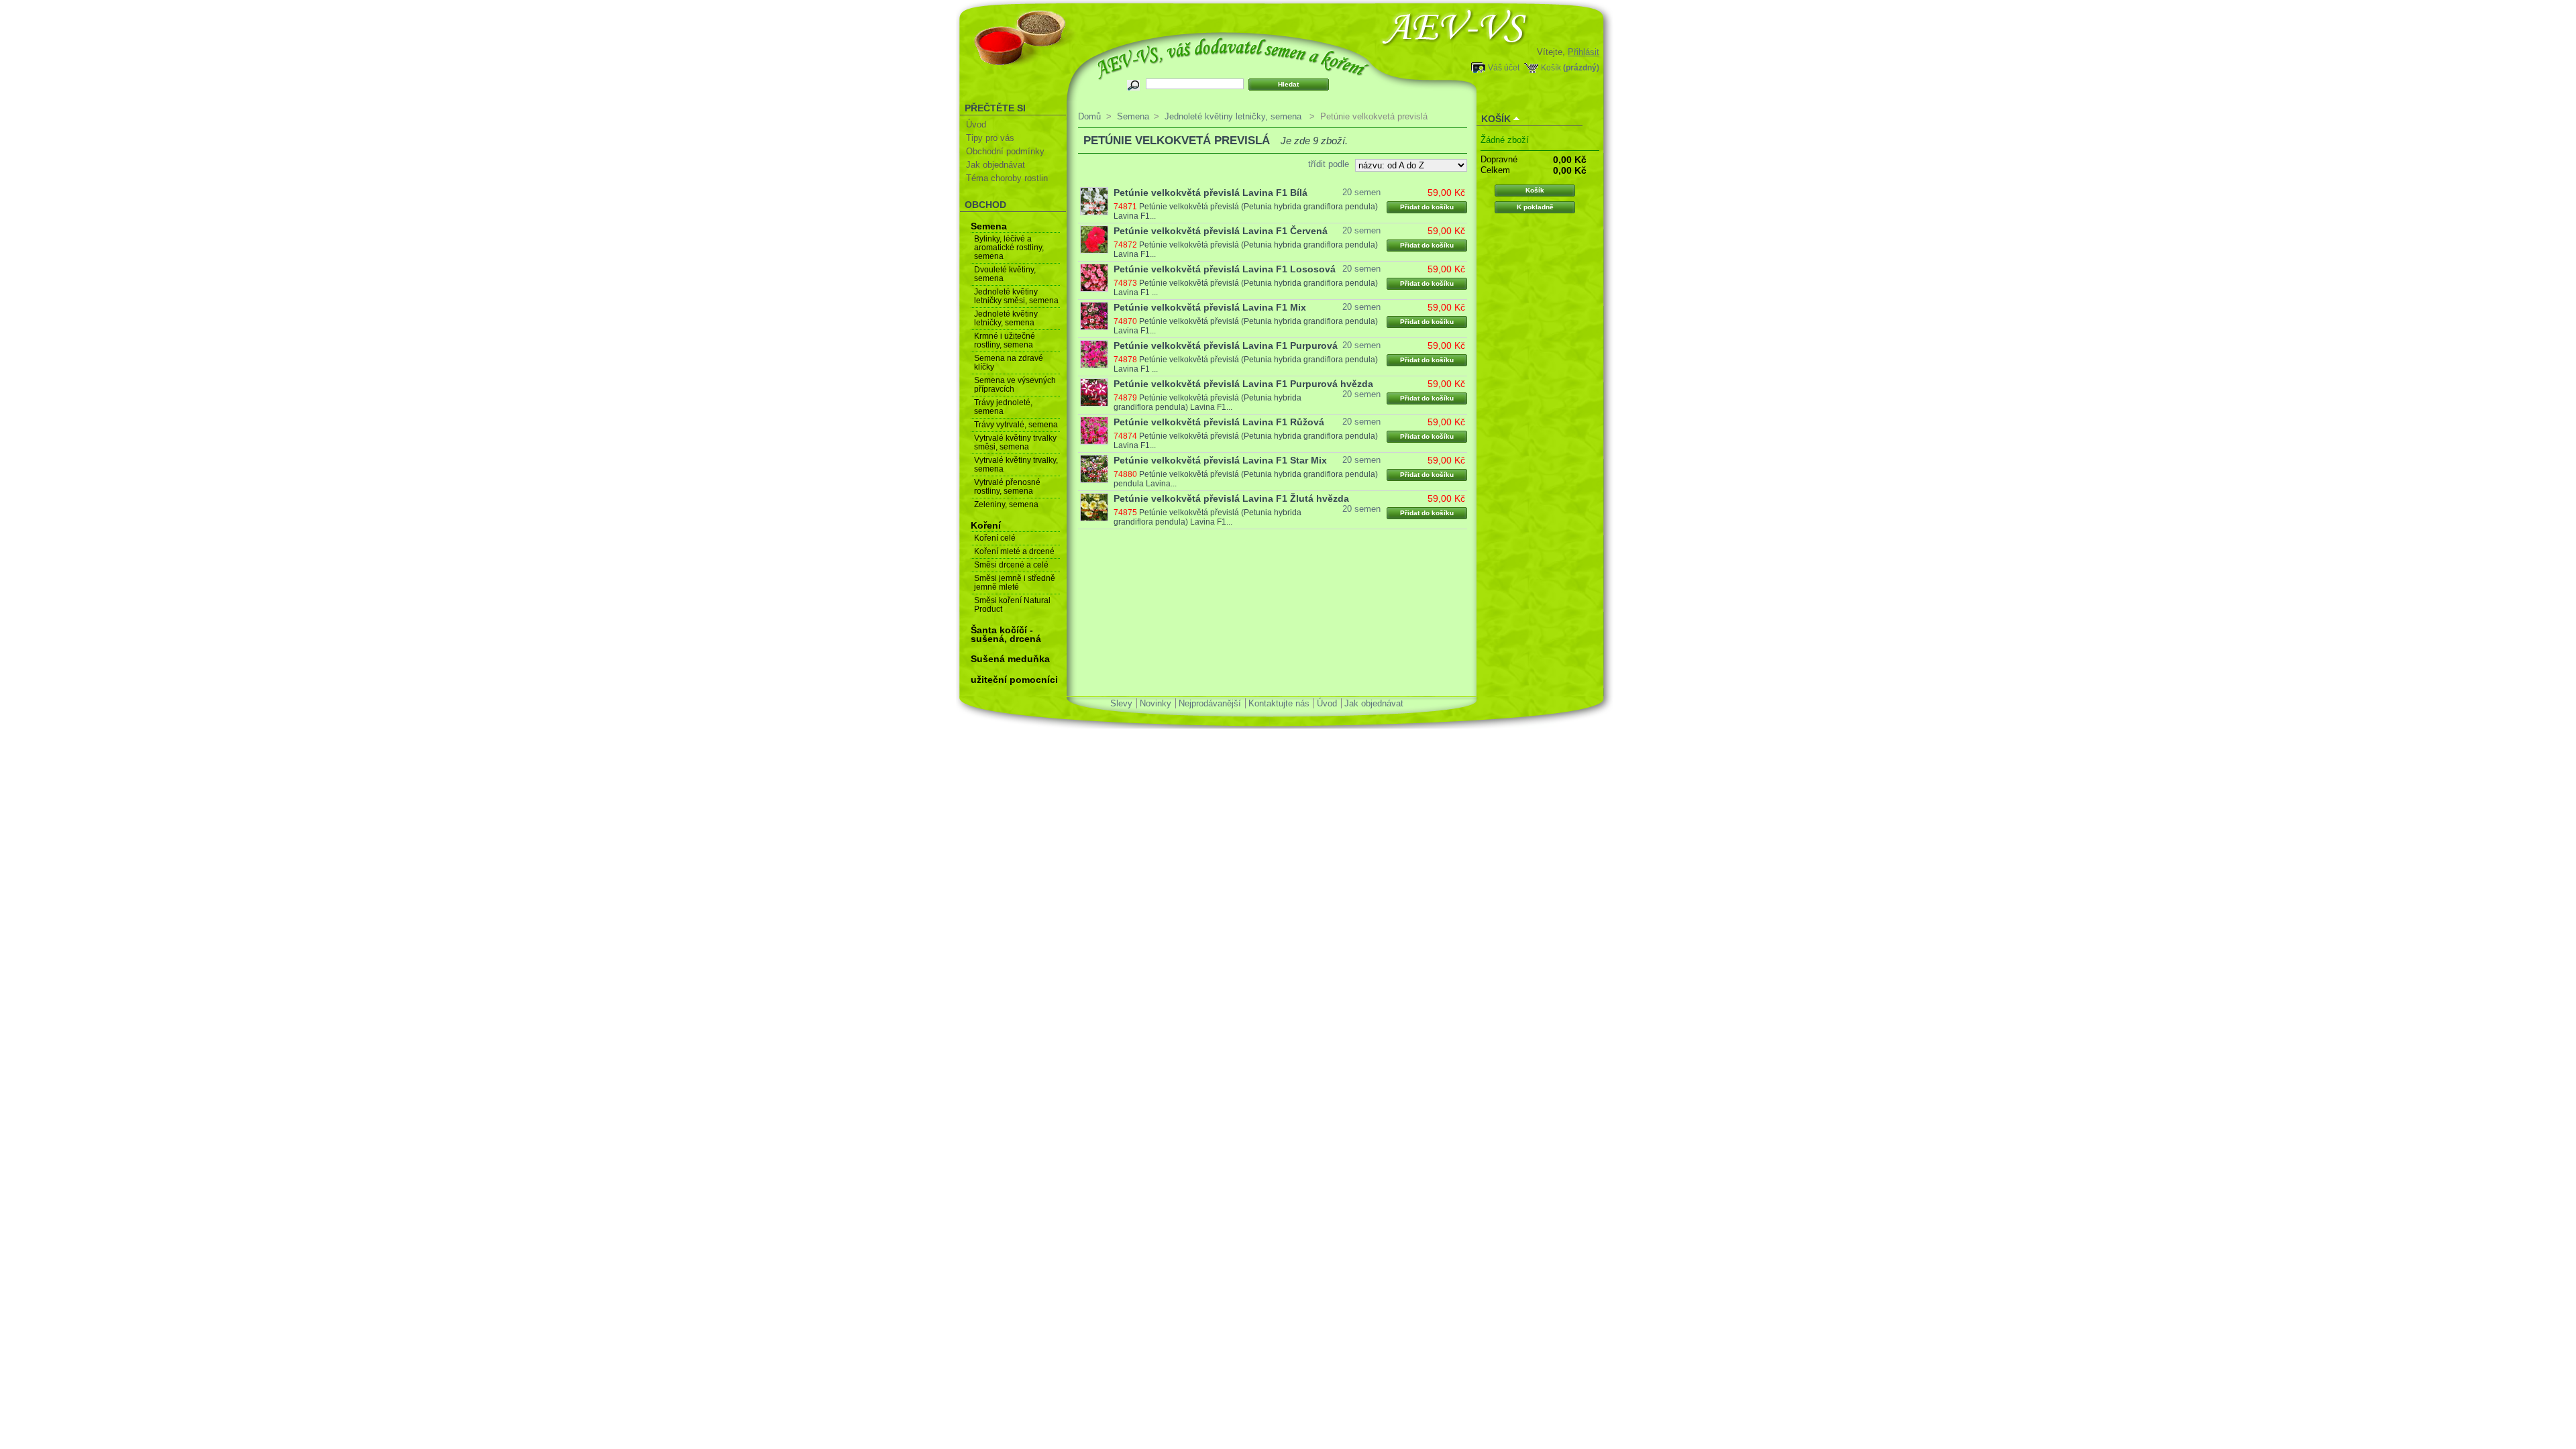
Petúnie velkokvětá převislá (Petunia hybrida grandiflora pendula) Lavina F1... (1207, 402)
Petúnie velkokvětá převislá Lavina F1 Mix (1210, 307)
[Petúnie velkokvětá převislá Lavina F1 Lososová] (1094, 278)
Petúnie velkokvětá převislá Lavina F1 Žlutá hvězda (1231, 498)
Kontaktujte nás (1279, 703)
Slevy (1121, 703)
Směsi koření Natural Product (1012, 605)
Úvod (976, 124)
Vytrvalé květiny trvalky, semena (1016, 465)
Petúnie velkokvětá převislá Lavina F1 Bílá (1211, 193)
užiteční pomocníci (1014, 680)
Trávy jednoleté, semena (1003, 407)
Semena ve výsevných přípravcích (1015, 385)
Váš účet (1504, 67)
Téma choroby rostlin (1007, 178)
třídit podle (1329, 164)
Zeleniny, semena (1006, 504)
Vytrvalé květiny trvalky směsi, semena (1015, 442)
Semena (989, 226)
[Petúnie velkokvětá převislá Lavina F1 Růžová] (1094, 431)
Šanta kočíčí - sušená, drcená (1006, 634)
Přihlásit (1584, 52)
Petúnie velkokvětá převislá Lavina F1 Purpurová (1226, 345)
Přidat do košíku (1427, 207)
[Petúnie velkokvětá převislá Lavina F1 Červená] (1094, 239)
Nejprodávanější (1210, 703)
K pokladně (1535, 207)
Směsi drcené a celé (1011, 565)
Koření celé (995, 538)
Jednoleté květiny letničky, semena (1006, 318)
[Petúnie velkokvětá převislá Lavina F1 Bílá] (1094, 201)
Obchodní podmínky (1005, 151)
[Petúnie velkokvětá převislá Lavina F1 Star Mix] (1094, 469)
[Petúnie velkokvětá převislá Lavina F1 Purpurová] (1094, 354)
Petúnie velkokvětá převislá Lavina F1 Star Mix (1220, 460)
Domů (1089, 116)
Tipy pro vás (990, 138)
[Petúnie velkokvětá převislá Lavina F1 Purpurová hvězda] (1094, 392)
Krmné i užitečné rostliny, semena (1005, 340)
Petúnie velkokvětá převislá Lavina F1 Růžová (1219, 422)
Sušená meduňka (1010, 659)
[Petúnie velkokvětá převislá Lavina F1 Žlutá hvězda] (1094, 507)
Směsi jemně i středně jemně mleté (1015, 583)
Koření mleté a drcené (1014, 551)
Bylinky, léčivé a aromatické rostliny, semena (1009, 248)
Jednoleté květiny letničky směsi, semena (1016, 296)
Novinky (1156, 703)
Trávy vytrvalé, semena (1016, 425)
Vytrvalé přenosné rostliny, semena (1007, 487)
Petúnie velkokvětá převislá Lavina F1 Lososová (1225, 269)
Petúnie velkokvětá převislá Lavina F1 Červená (1221, 231)
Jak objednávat (996, 165)
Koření (986, 525)
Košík (1551, 67)
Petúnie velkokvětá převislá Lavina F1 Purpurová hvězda (1243, 384)
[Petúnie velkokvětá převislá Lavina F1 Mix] (1094, 316)
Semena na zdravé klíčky (1009, 363)
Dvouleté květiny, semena (1005, 274)
